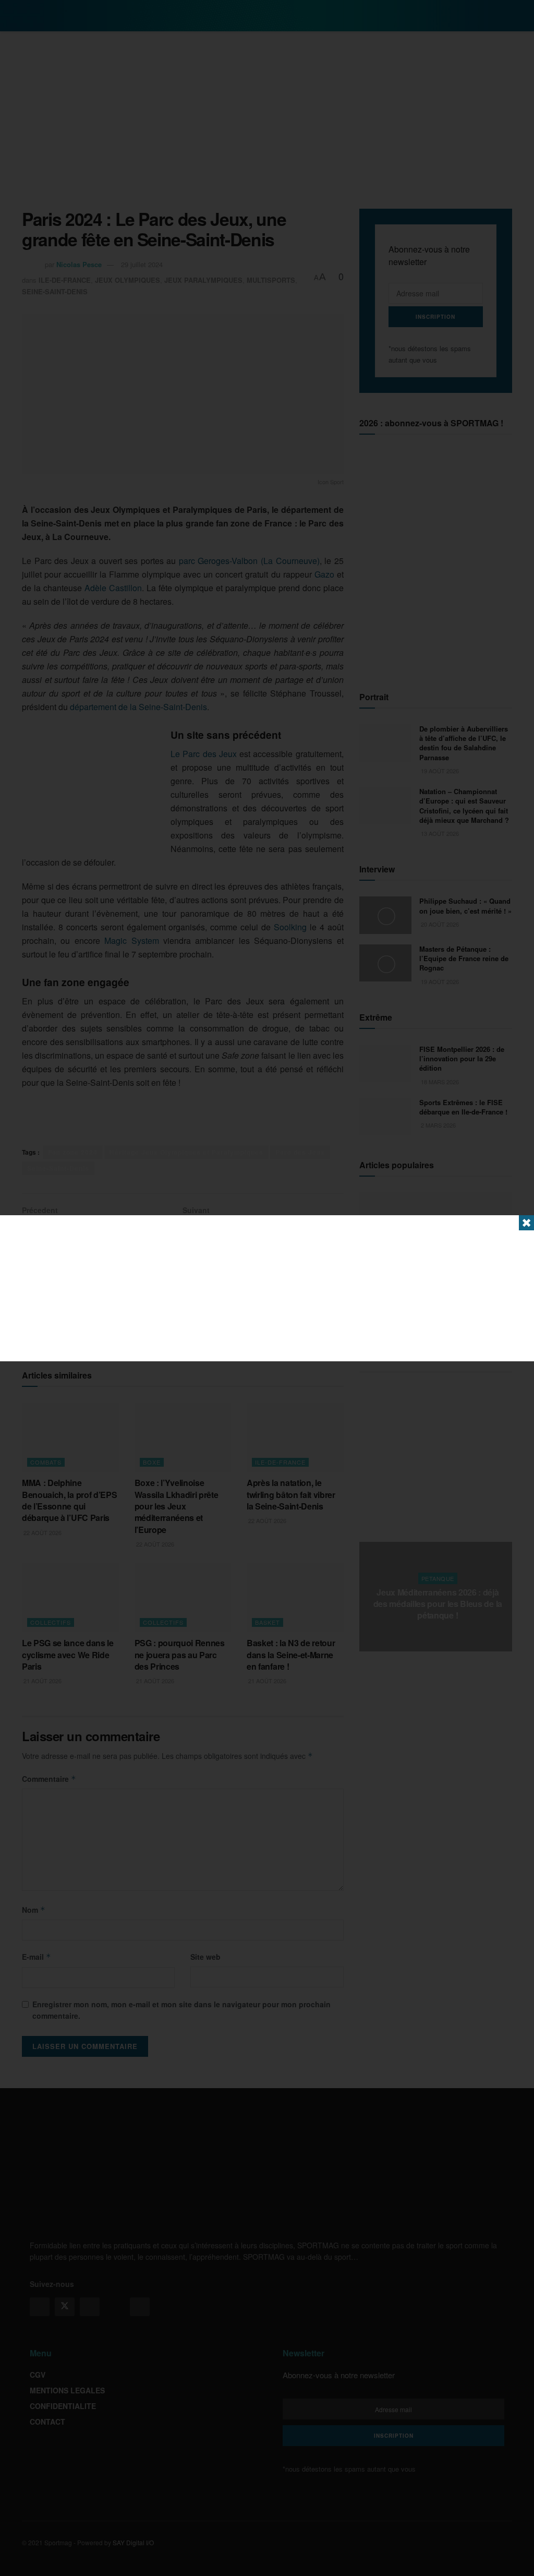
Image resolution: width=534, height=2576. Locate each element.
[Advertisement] (267, 1288)
